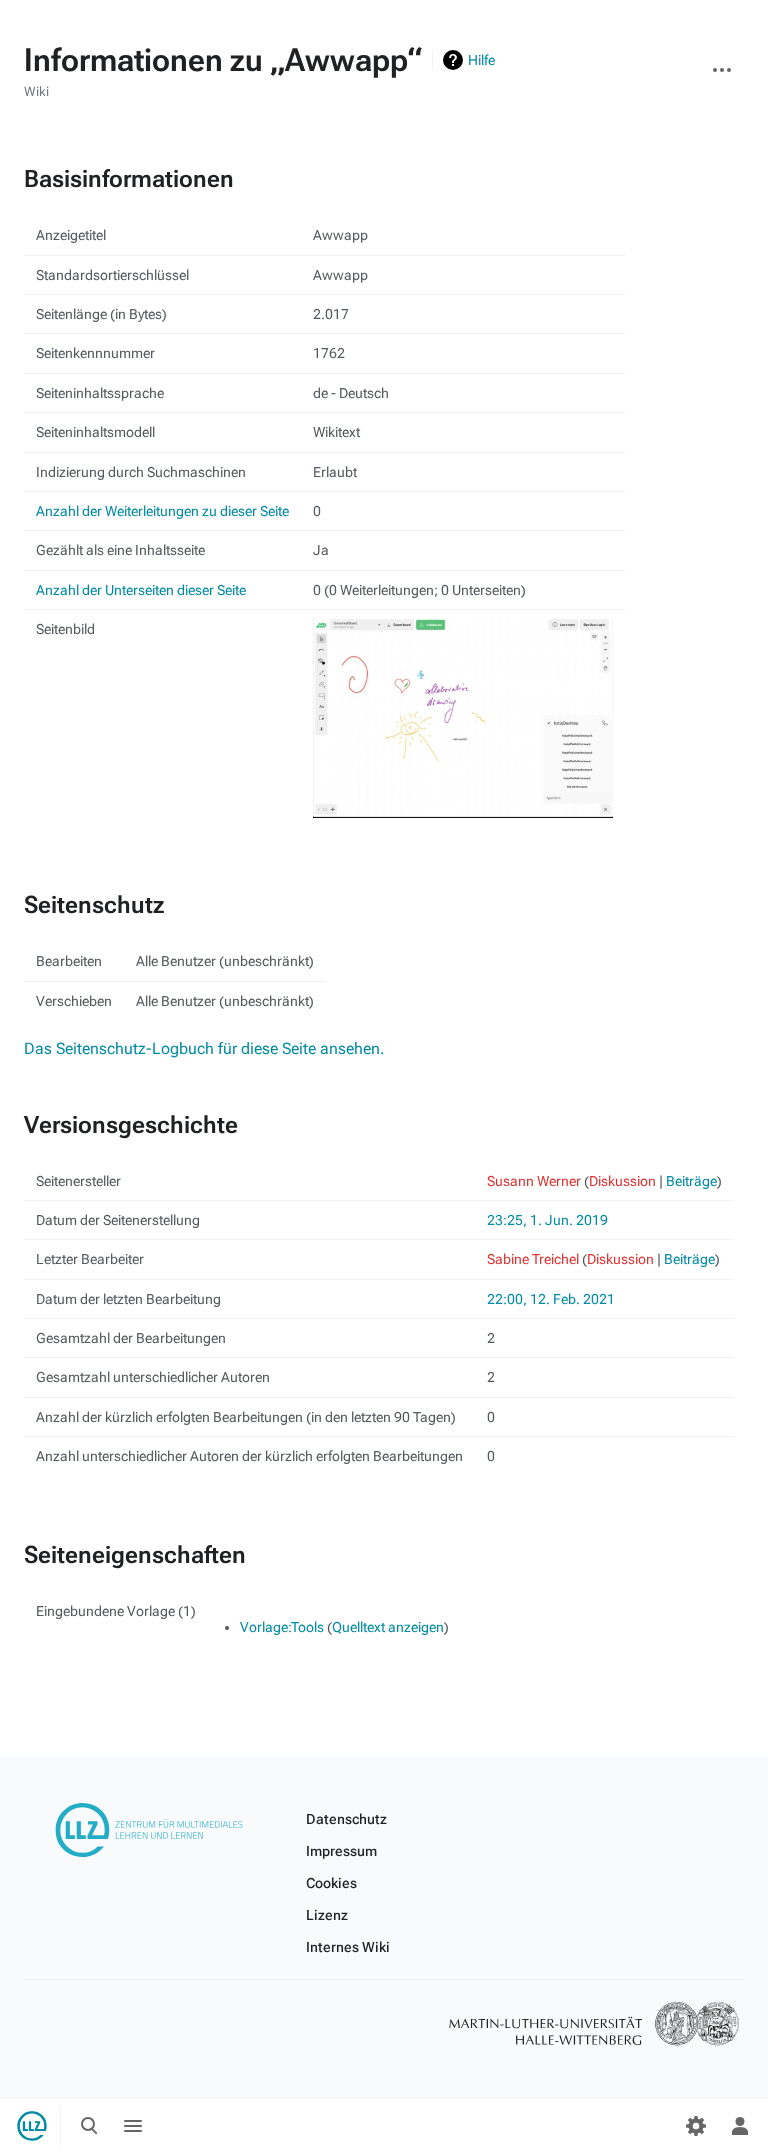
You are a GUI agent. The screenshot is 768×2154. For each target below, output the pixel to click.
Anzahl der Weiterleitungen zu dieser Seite (162, 511)
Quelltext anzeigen (388, 1627)
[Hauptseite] (32, 2126)
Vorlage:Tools (282, 1627)
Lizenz (327, 1915)
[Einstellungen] (696, 2126)
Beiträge (691, 1181)
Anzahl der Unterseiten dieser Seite (141, 590)
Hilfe (481, 60)
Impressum (341, 1851)
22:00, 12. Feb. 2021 (551, 1299)
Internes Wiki (348, 1947)
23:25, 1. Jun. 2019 (547, 1220)
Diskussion (622, 1181)
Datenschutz (346, 1819)
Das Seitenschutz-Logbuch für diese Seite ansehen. (204, 1048)
